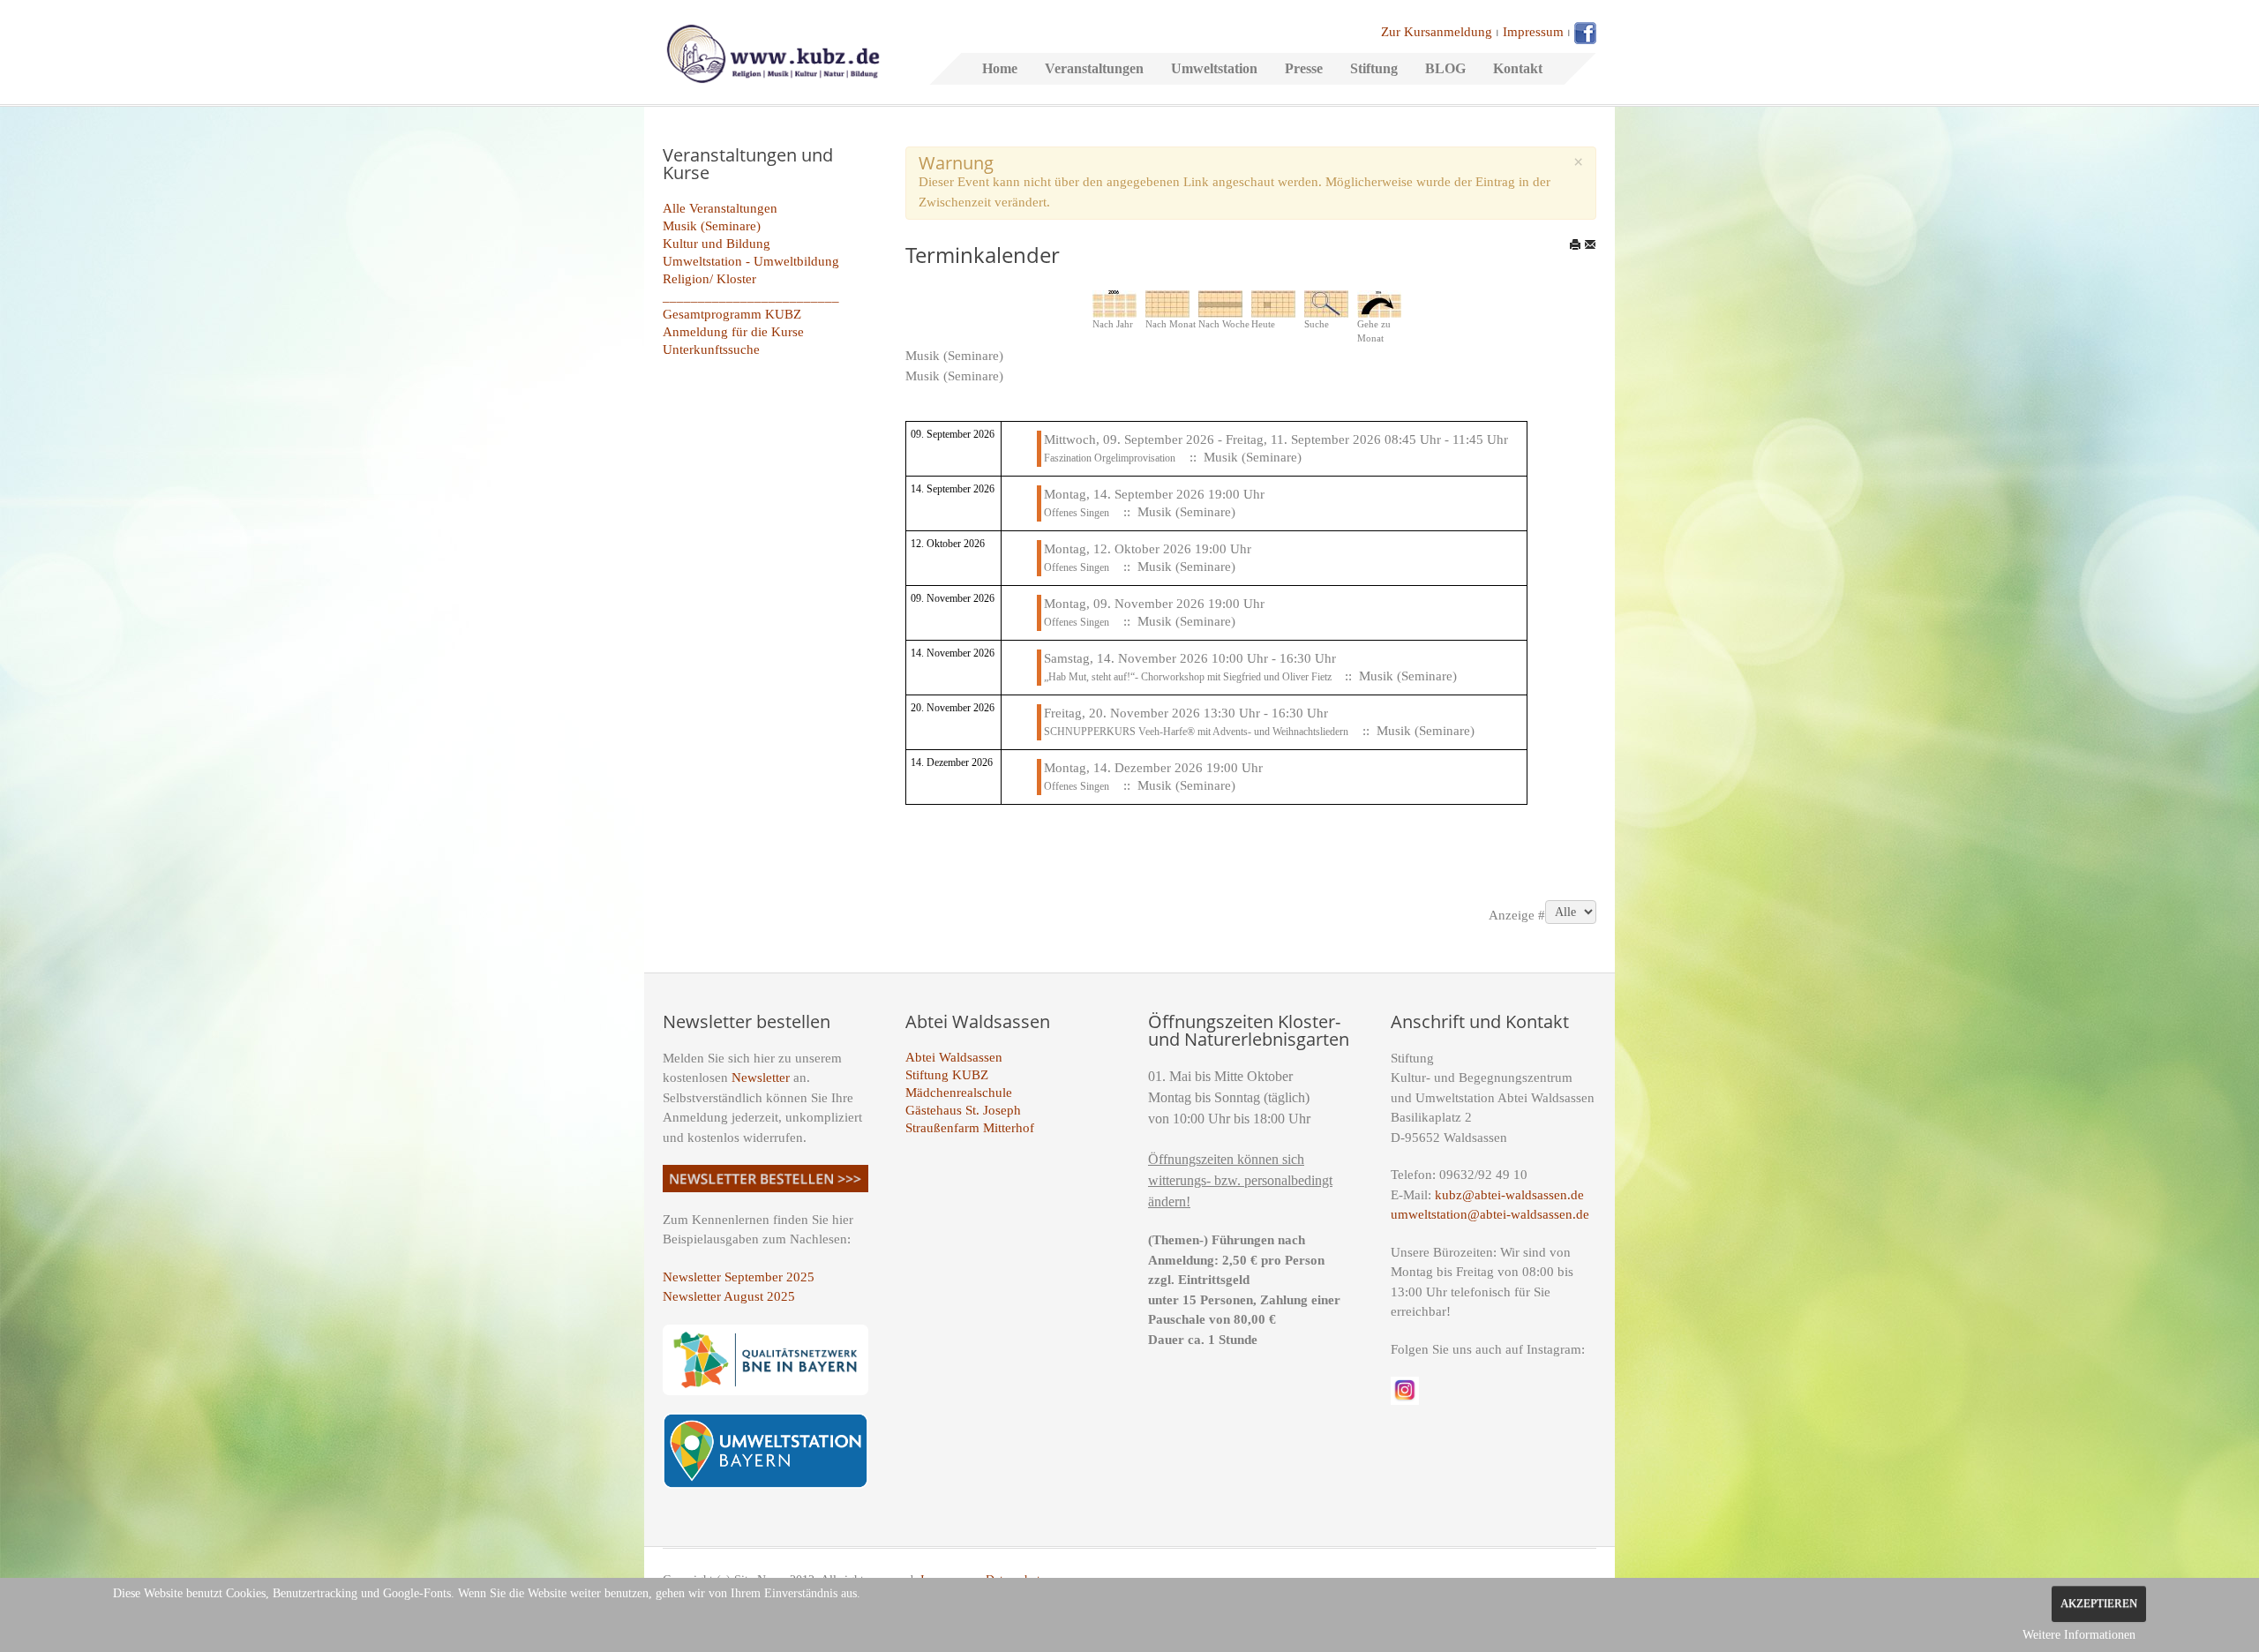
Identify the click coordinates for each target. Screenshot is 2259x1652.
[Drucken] (1575, 244)
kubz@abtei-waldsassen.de (1509, 1195)
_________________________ (751, 297)
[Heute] (1273, 303)
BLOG (1445, 68)
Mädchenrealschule (959, 1093)
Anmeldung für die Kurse (733, 332)
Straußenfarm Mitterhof (970, 1128)
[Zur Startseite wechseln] (773, 52)
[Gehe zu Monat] (1379, 303)
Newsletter (761, 1078)
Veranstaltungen (1094, 68)
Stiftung (1374, 68)
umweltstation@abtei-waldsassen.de (1490, 1214)
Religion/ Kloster (709, 279)
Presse (1304, 68)
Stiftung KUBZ (947, 1075)
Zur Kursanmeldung (1437, 32)
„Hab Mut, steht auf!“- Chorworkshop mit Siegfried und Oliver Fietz (1189, 677)
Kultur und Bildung (717, 244)
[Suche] (1326, 303)
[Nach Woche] (1220, 303)
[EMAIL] (1590, 244)
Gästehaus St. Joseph (963, 1110)
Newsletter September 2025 (739, 1277)
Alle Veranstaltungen (720, 208)
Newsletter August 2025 (729, 1296)
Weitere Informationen (2079, 1635)
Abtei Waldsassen (954, 1057)
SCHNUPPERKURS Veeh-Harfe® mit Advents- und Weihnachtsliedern (1196, 732)
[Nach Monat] (1167, 303)
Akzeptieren (2099, 1603)
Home (1000, 68)
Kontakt (1518, 68)
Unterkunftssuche (711, 349)
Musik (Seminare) (712, 226)
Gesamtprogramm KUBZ (732, 314)
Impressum (1533, 32)
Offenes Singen (1077, 513)
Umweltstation (1214, 68)
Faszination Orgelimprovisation (1110, 458)
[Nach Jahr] (1114, 303)
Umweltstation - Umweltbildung (751, 261)
